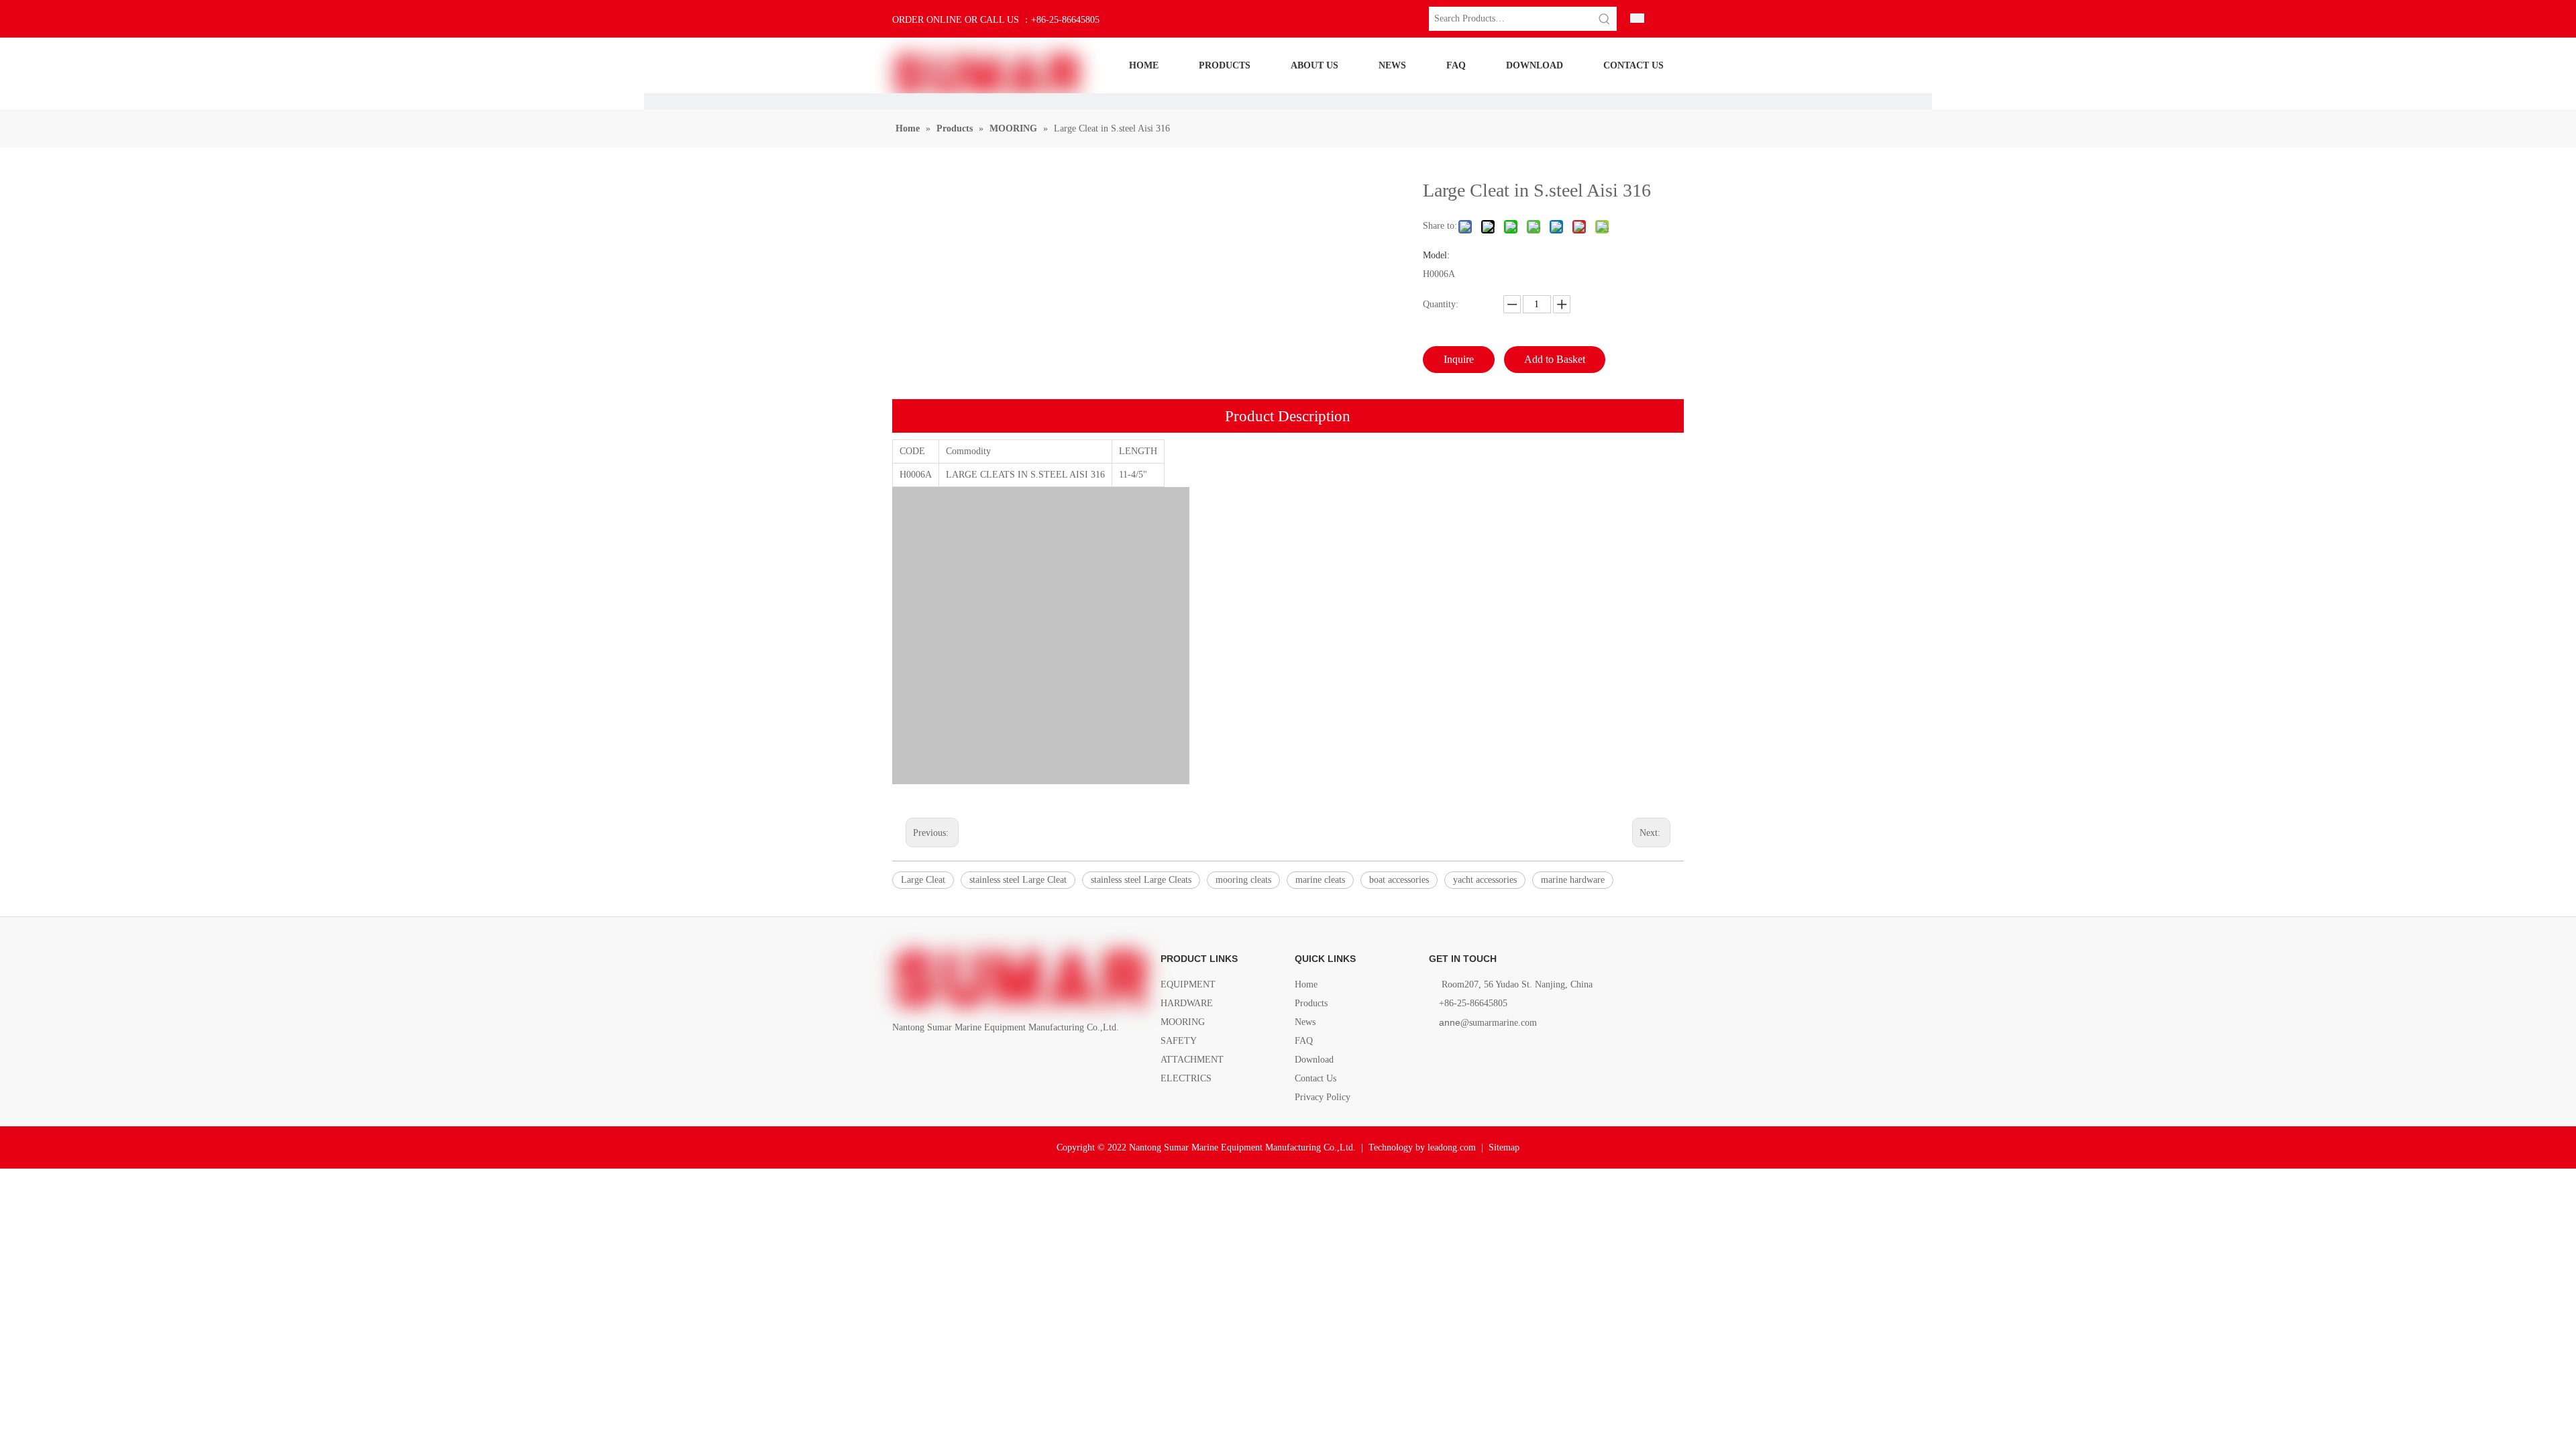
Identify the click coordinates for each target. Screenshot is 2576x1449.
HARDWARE (1187, 1003)
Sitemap (1504, 1147)
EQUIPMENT (1188, 984)
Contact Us (1316, 1078)
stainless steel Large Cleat (1018, 880)
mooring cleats (1243, 880)
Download (1314, 1060)
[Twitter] (946, 1058)
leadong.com (1452, 1147)
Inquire (1459, 359)
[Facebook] (901, 1058)
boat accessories (1399, 880)
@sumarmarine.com (1488, 1023)
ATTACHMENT (1192, 1060)
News (1305, 1022)
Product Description (1288, 416)
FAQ (1304, 1041)
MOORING (1183, 1022)
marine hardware (1573, 880)
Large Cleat (923, 880)
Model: (1436, 256)
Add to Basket (1555, 359)
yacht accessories (1485, 880)
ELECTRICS (1186, 1078)
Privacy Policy (1323, 1097)
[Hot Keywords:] (1605, 19)
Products (1311, 1003)
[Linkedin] (923, 1058)
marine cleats (1320, 880)
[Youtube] (969, 1058)
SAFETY (1179, 1041)
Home (1306, 984)
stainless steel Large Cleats (1141, 880)
